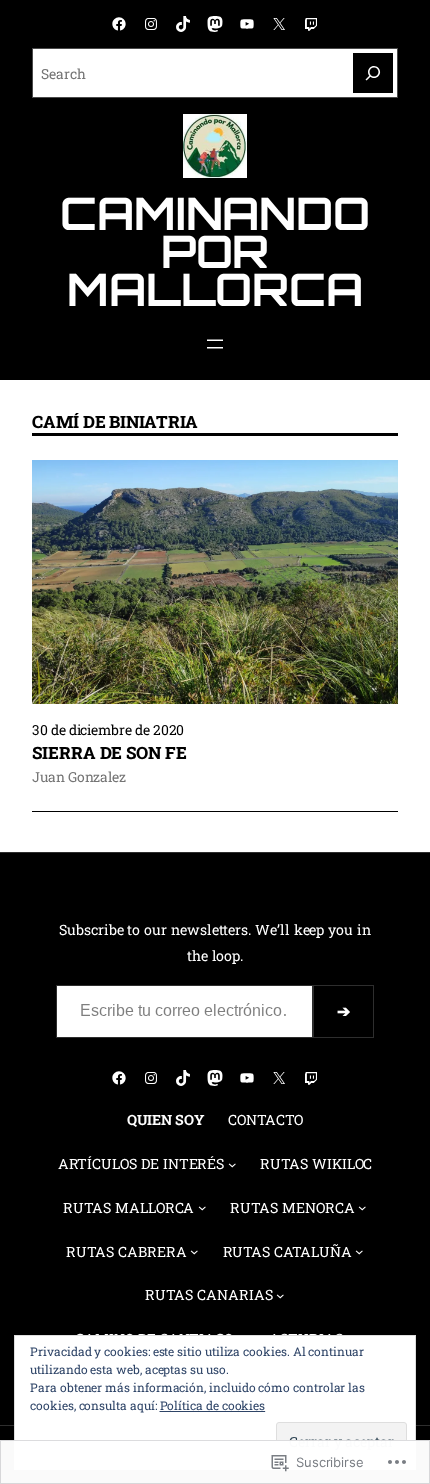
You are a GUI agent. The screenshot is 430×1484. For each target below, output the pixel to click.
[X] (279, 24)
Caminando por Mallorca (215, 251)
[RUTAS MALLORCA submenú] (202, 1207)
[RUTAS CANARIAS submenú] (280, 1295)
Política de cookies (213, 1405)
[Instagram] (151, 24)
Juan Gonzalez (79, 776)
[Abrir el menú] (215, 344)
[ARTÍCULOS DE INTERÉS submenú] (232, 1164)
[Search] (373, 73)
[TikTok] (183, 24)
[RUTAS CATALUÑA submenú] (359, 1251)
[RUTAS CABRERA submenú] (194, 1251)
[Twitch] (311, 24)
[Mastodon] (215, 24)
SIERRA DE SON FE (109, 753)
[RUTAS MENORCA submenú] (362, 1207)
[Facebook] (119, 24)
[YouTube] (247, 24)
